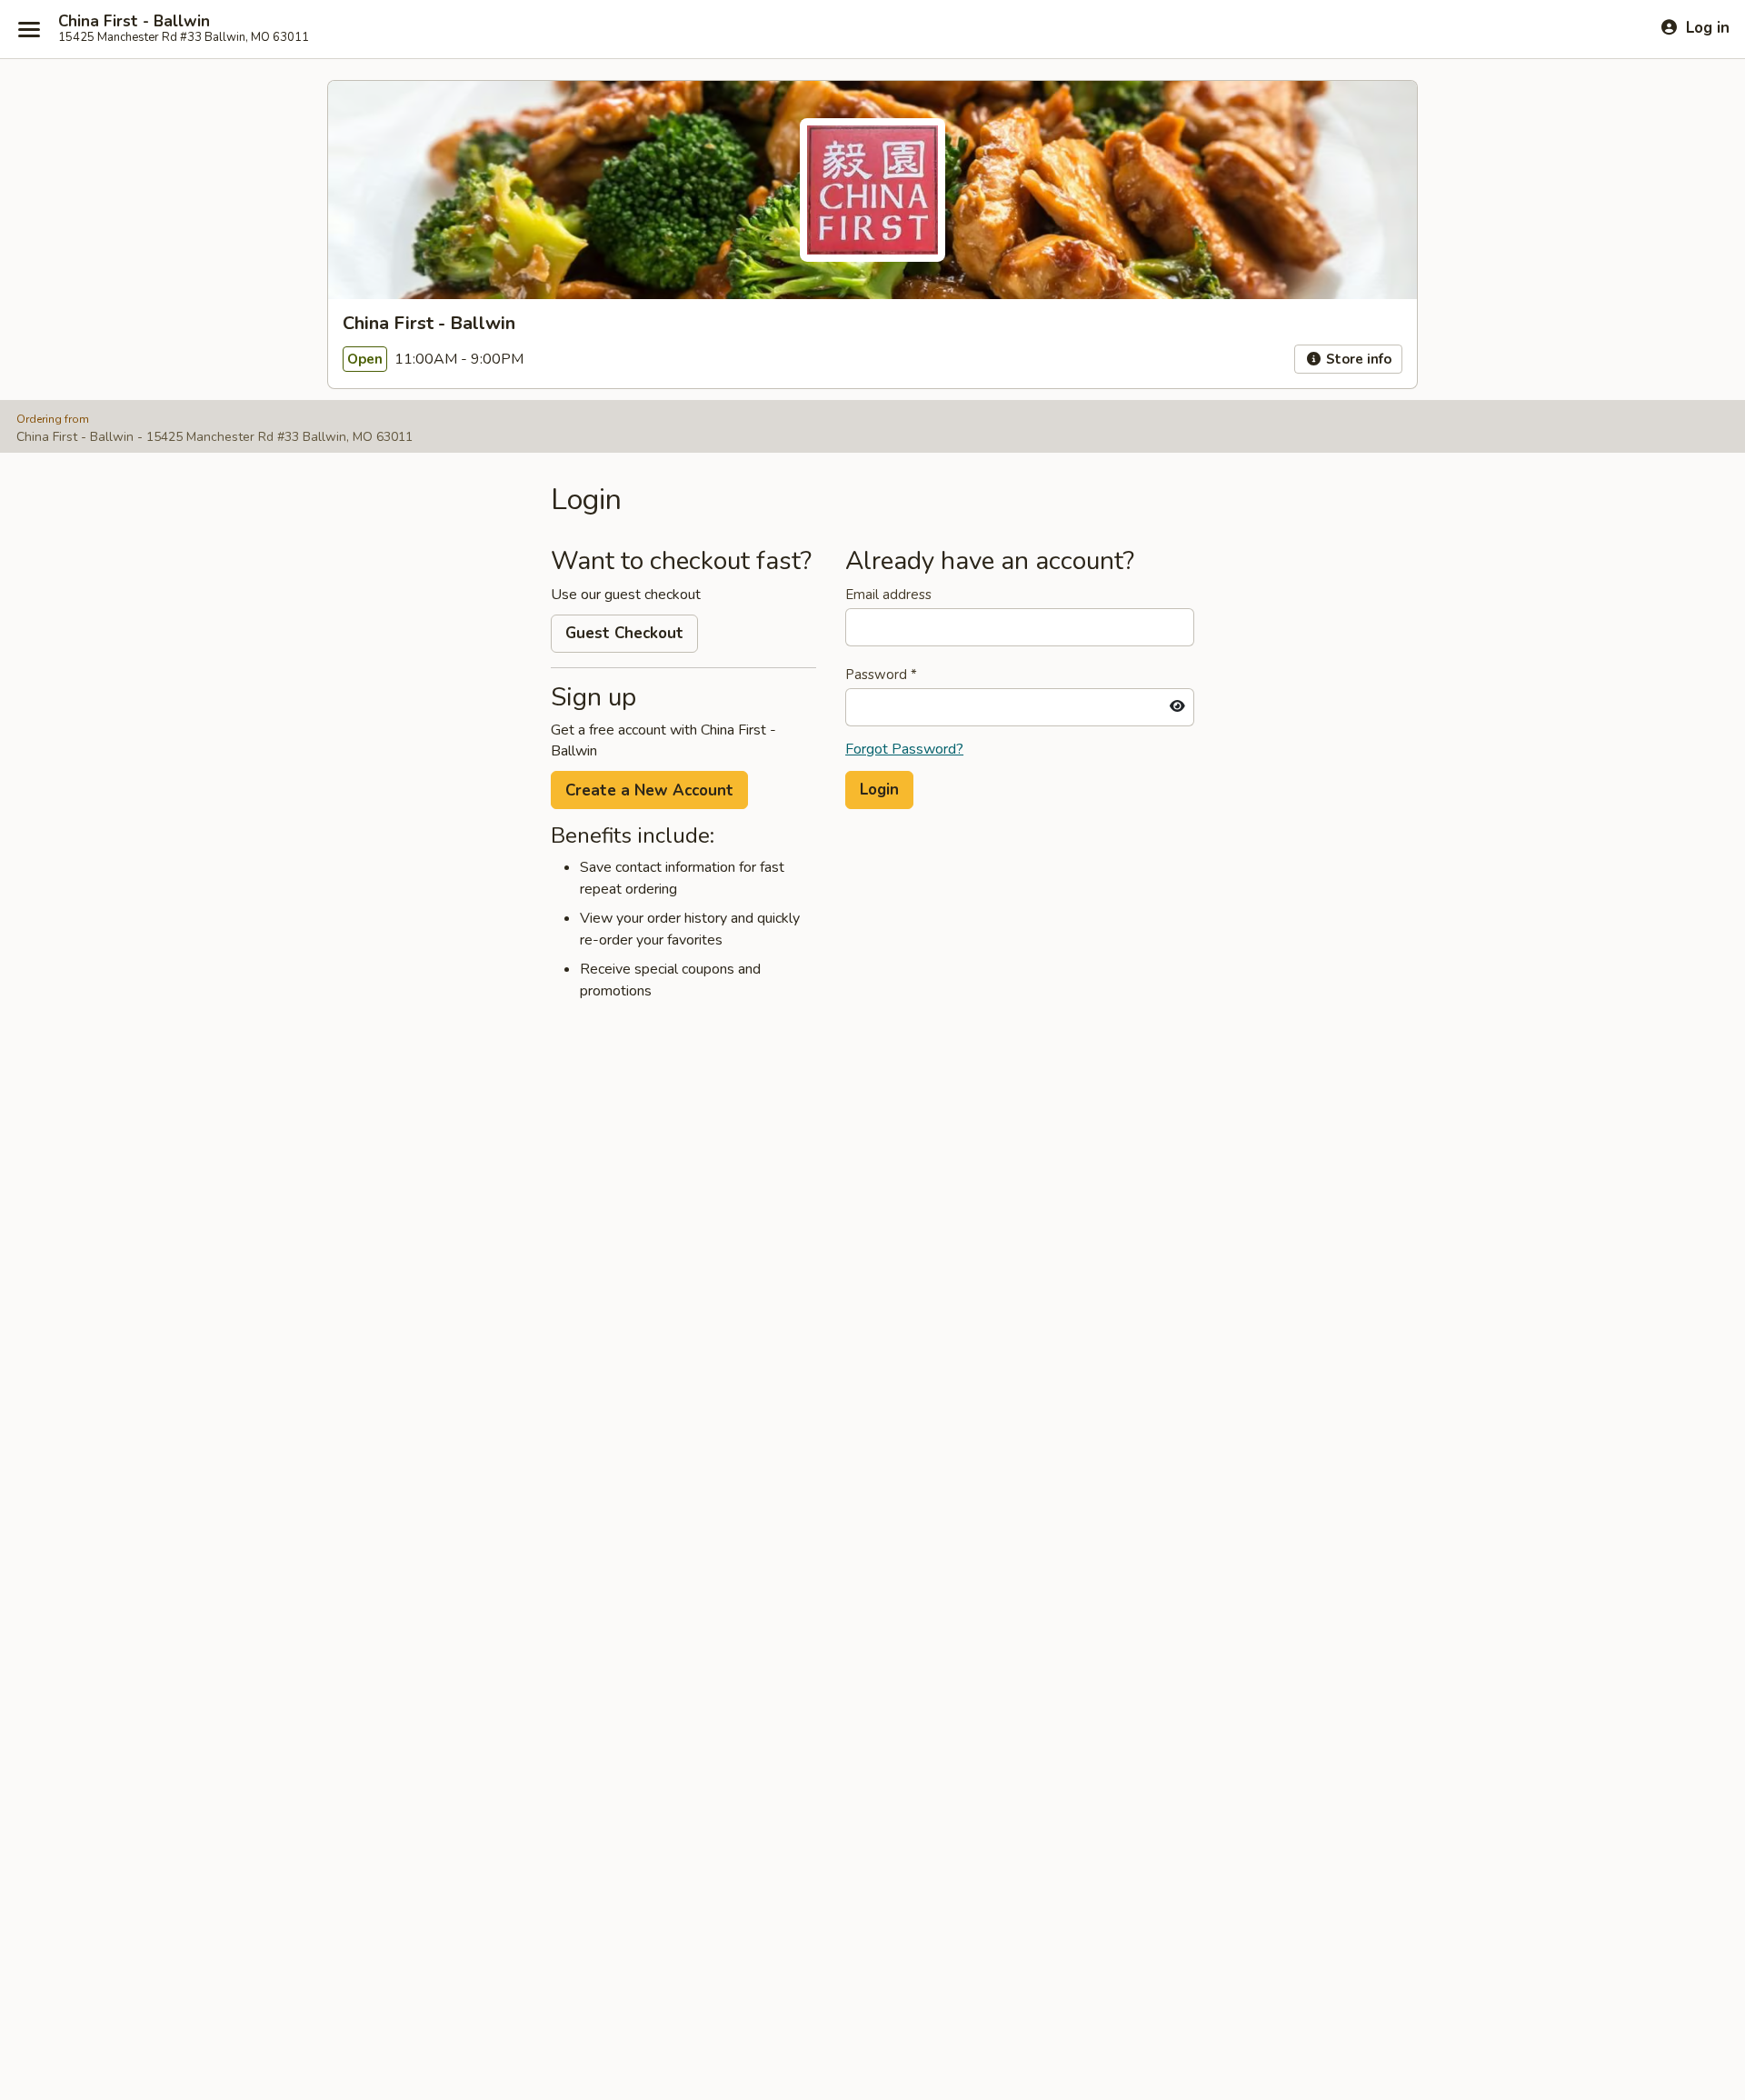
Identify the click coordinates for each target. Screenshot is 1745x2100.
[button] (879, 790)
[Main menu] (29, 29)
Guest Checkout (624, 633)
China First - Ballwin (134, 22)
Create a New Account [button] (649, 790)
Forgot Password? (904, 749)
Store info (1357, 359)
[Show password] (1177, 707)
